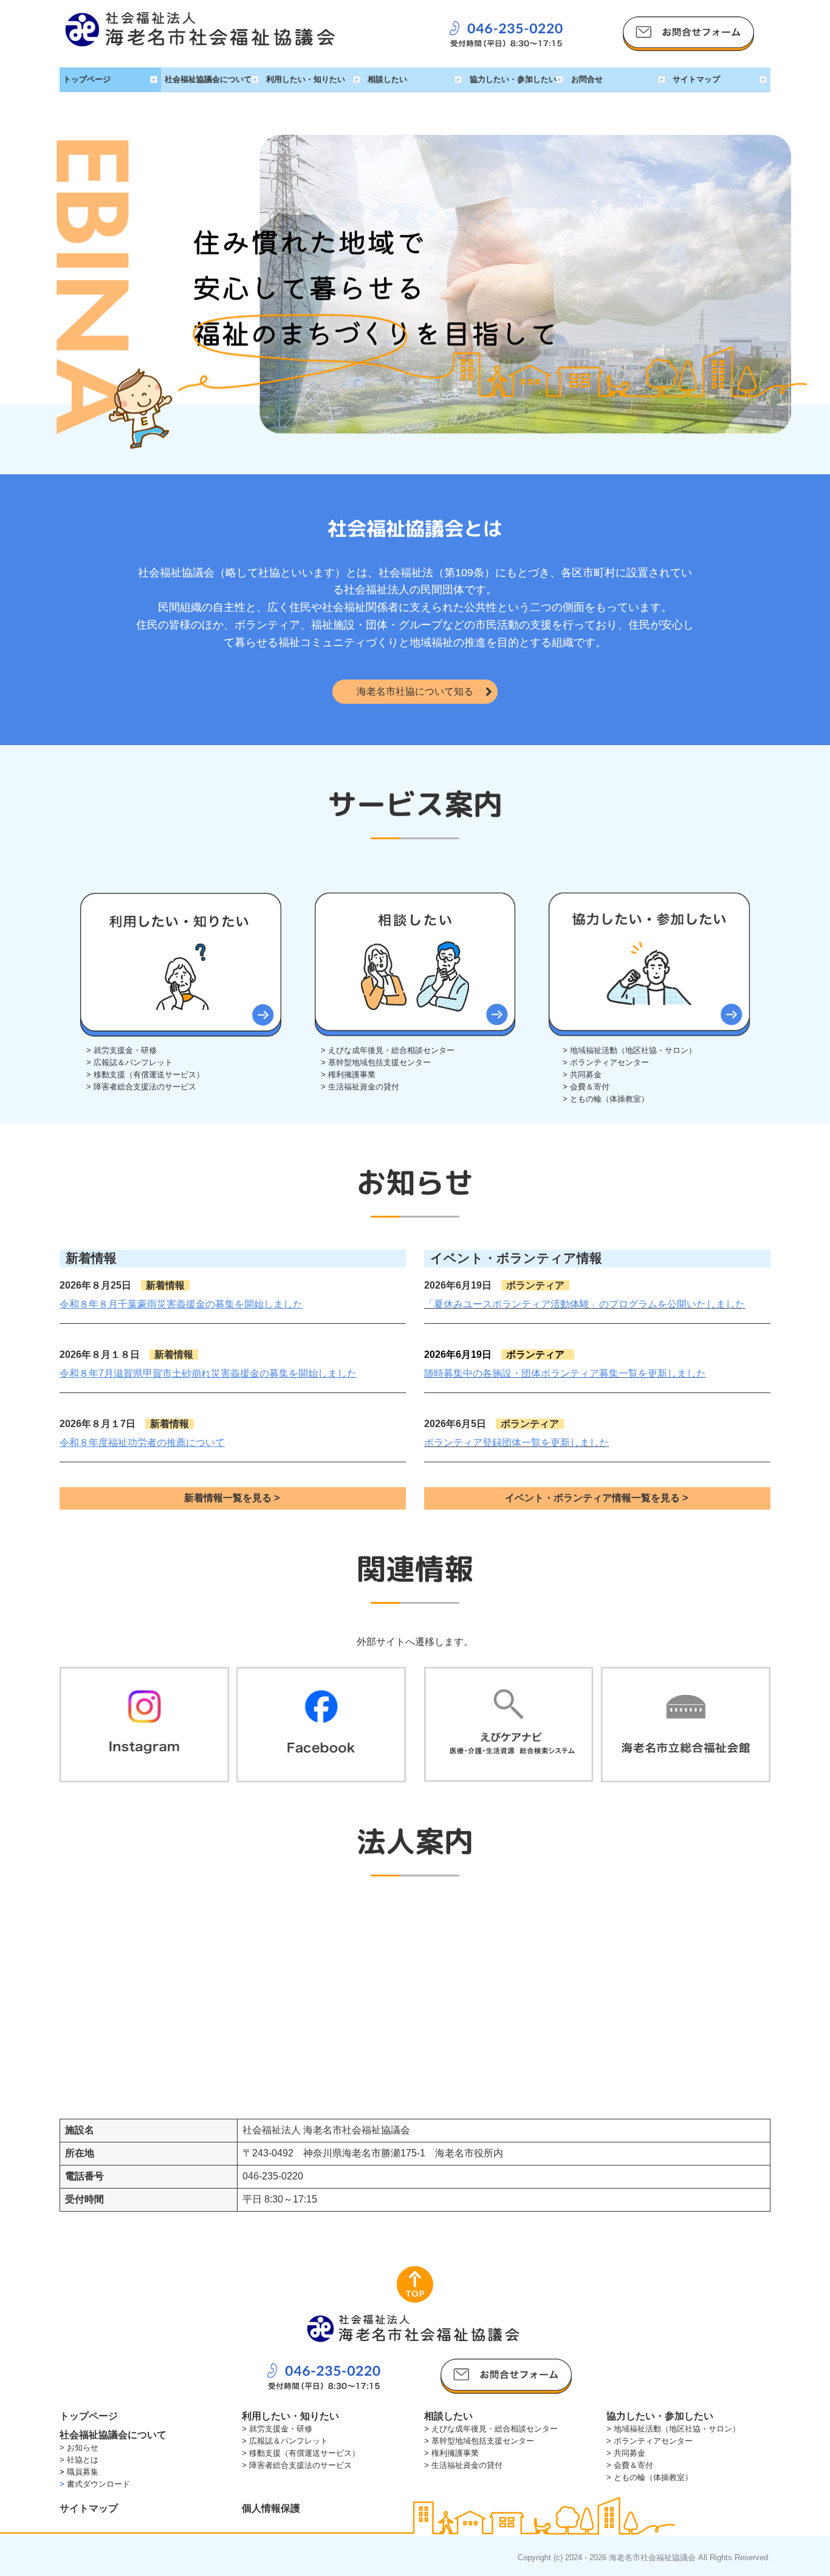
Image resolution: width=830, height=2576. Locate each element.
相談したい (387, 79)
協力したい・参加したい (513, 79)
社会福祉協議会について (208, 79)
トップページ (87, 79)
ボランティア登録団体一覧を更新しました (516, 1443)
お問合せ (587, 79)
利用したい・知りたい (306, 79)
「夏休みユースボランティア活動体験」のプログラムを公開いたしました (585, 1304)
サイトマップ (696, 79)
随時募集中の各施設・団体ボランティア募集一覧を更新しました (565, 1373)
